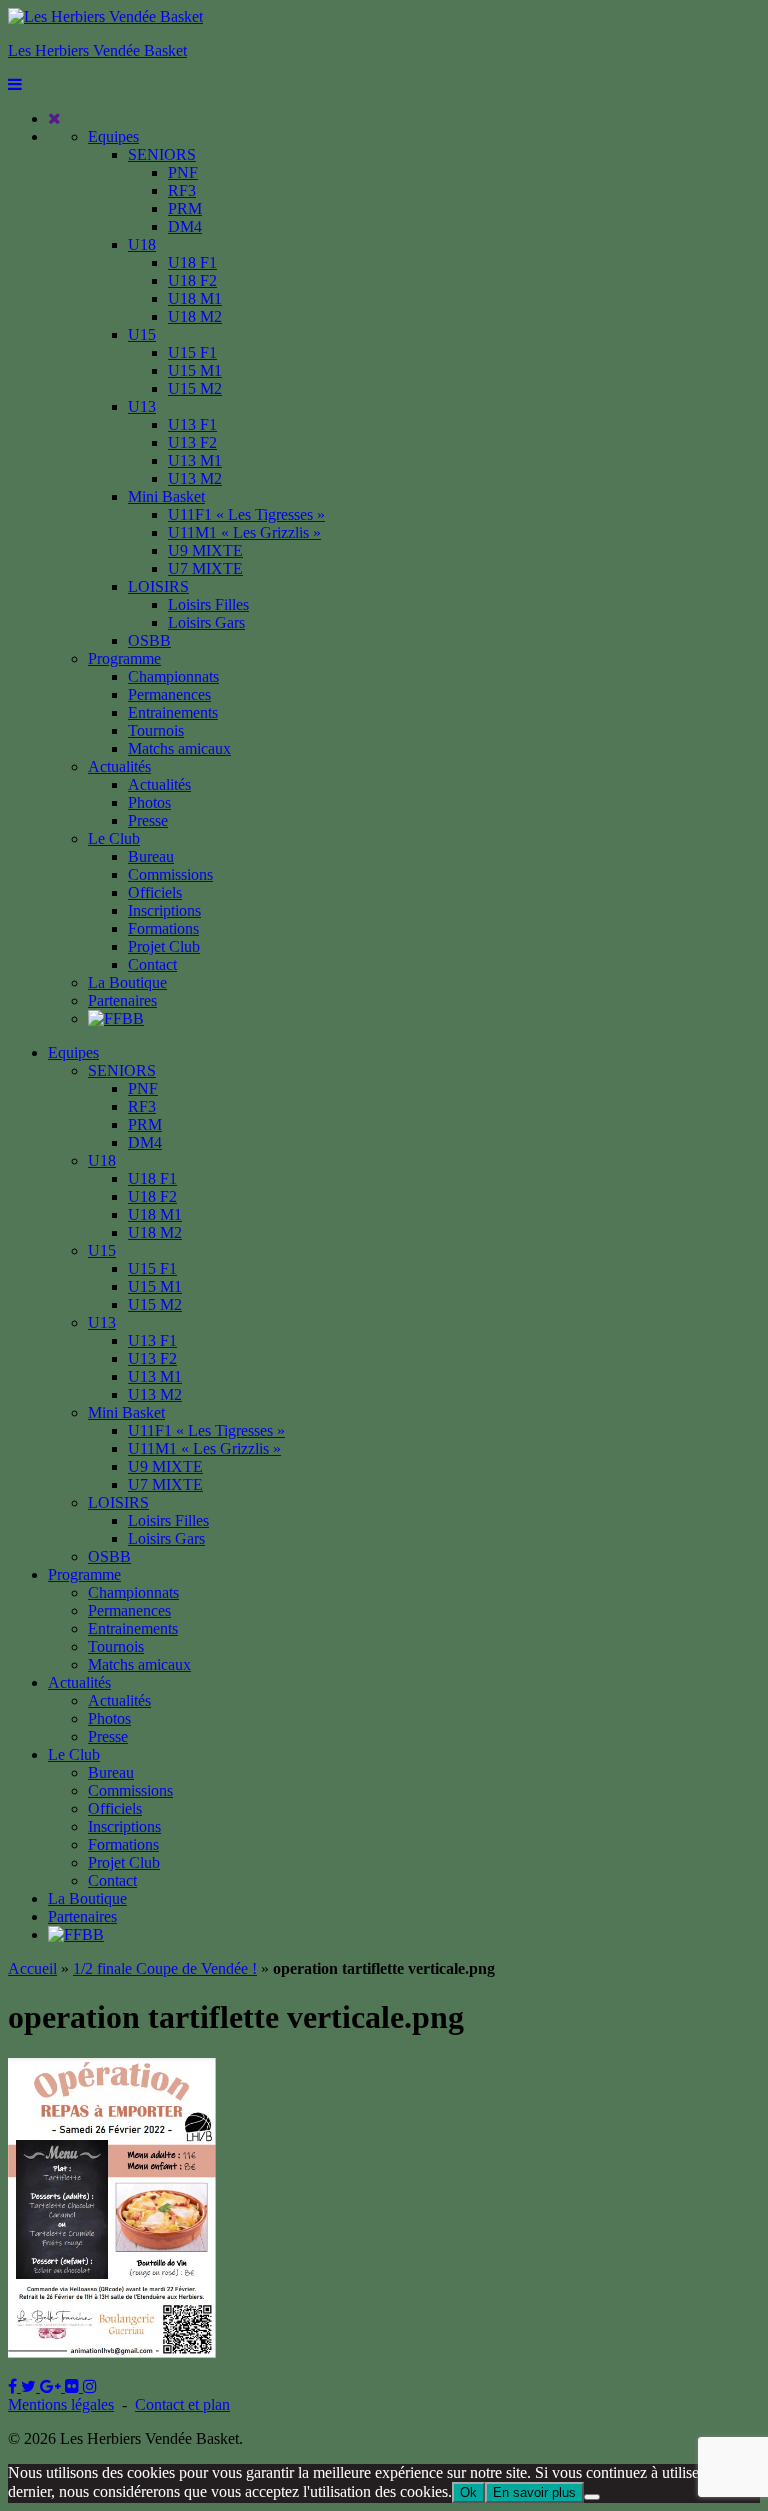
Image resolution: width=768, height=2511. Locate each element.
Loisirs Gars (206, 622)
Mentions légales (61, 2404)
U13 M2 (195, 478)
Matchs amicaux (179, 748)
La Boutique (127, 982)
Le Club (114, 838)
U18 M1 (195, 298)
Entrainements (173, 712)
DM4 (185, 226)
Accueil (32, 1968)
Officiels (155, 892)
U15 (142, 334)
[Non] (592, 2497)
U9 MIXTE (205, 550)
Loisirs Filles (208, 604)
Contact (152, 964)
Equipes (113, 136)
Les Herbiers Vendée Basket (97, 50)
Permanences (169, 694)
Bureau (151, 856)
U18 (142, 244)
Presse (148, 820)
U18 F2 (192, 280)
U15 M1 (195, 370)
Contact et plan (182, 2404)
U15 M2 (195, 388)
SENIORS (162, 154)
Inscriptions (164, 910)
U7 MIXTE (205, 568)
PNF (183, 172)
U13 (142, 406)
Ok (468, 2492)
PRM (185, 208)
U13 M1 (195, 460)
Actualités (119, 766)
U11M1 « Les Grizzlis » (244, 532)
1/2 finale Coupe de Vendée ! (165, 1968)
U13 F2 (192, 442)
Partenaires (122, 1000)
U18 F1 (192, 262)
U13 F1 (192, 424)
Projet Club (164, 946)
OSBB (149, 640)
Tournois (156, 730)
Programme (124, 658)
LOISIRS (158, 586)
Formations (163, 928)
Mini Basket (166, 496)
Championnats (173, 676)
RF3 (182, 190)
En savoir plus (534, 2492)
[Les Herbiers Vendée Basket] (105, 16)
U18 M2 (195, 316)
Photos (149, 802)
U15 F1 (192, 352)
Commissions (170, 874)
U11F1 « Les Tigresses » (246, 514)
